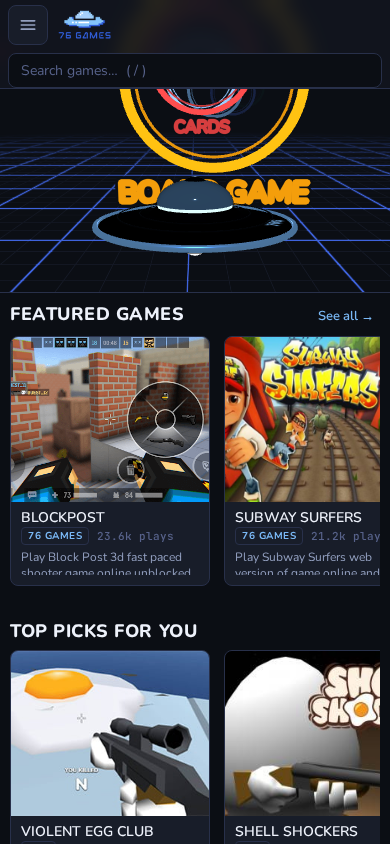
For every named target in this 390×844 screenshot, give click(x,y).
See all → (346, 316)
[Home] (84, 25)
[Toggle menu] (28, 25)
